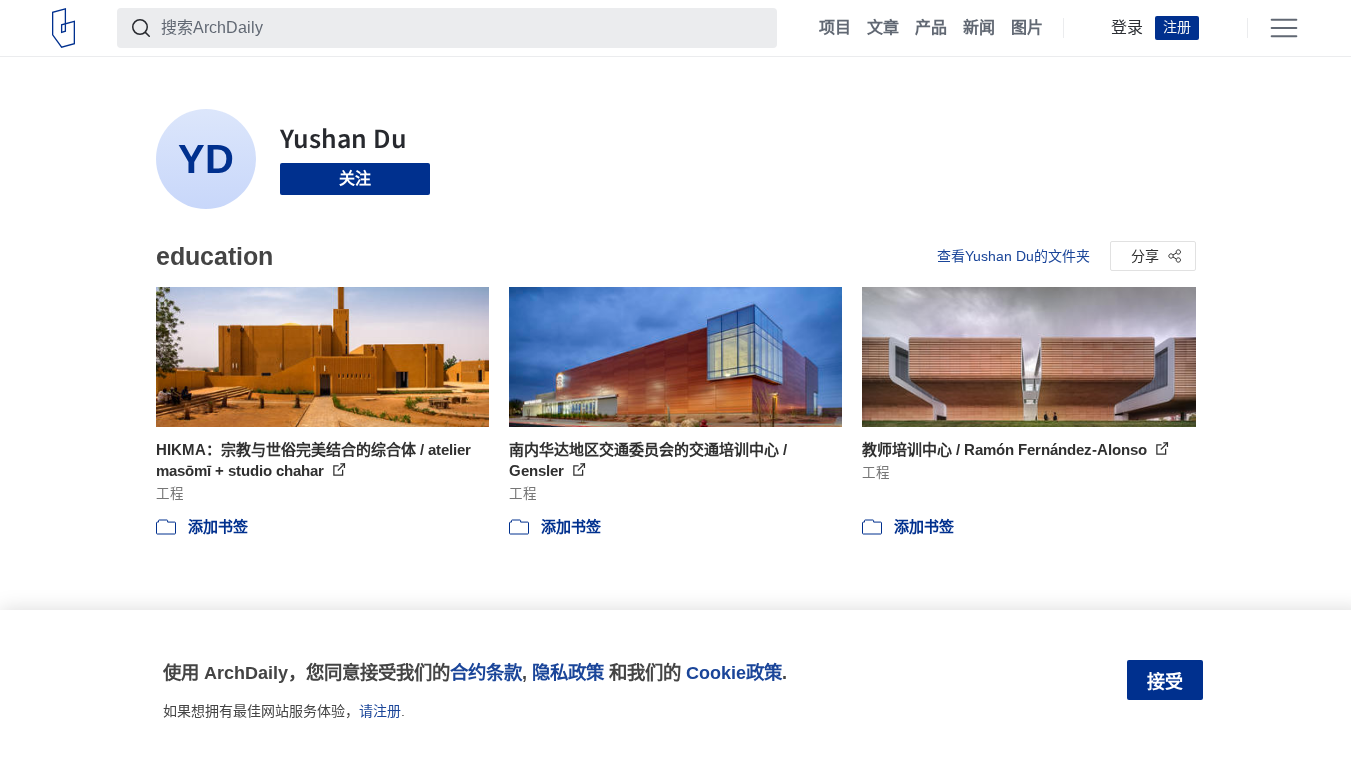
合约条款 (486, 672)
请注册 (380, 711)
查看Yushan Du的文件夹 (1013, 256)
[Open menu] (1284, 28)
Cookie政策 (734, 672)
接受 (1165, 682)
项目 (835, 28)
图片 (1027, 28)
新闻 (979, 28)
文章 (883, 28)
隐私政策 (568, 672)
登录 (1127, 28)
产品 (931, 28)
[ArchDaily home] (63, 28)
